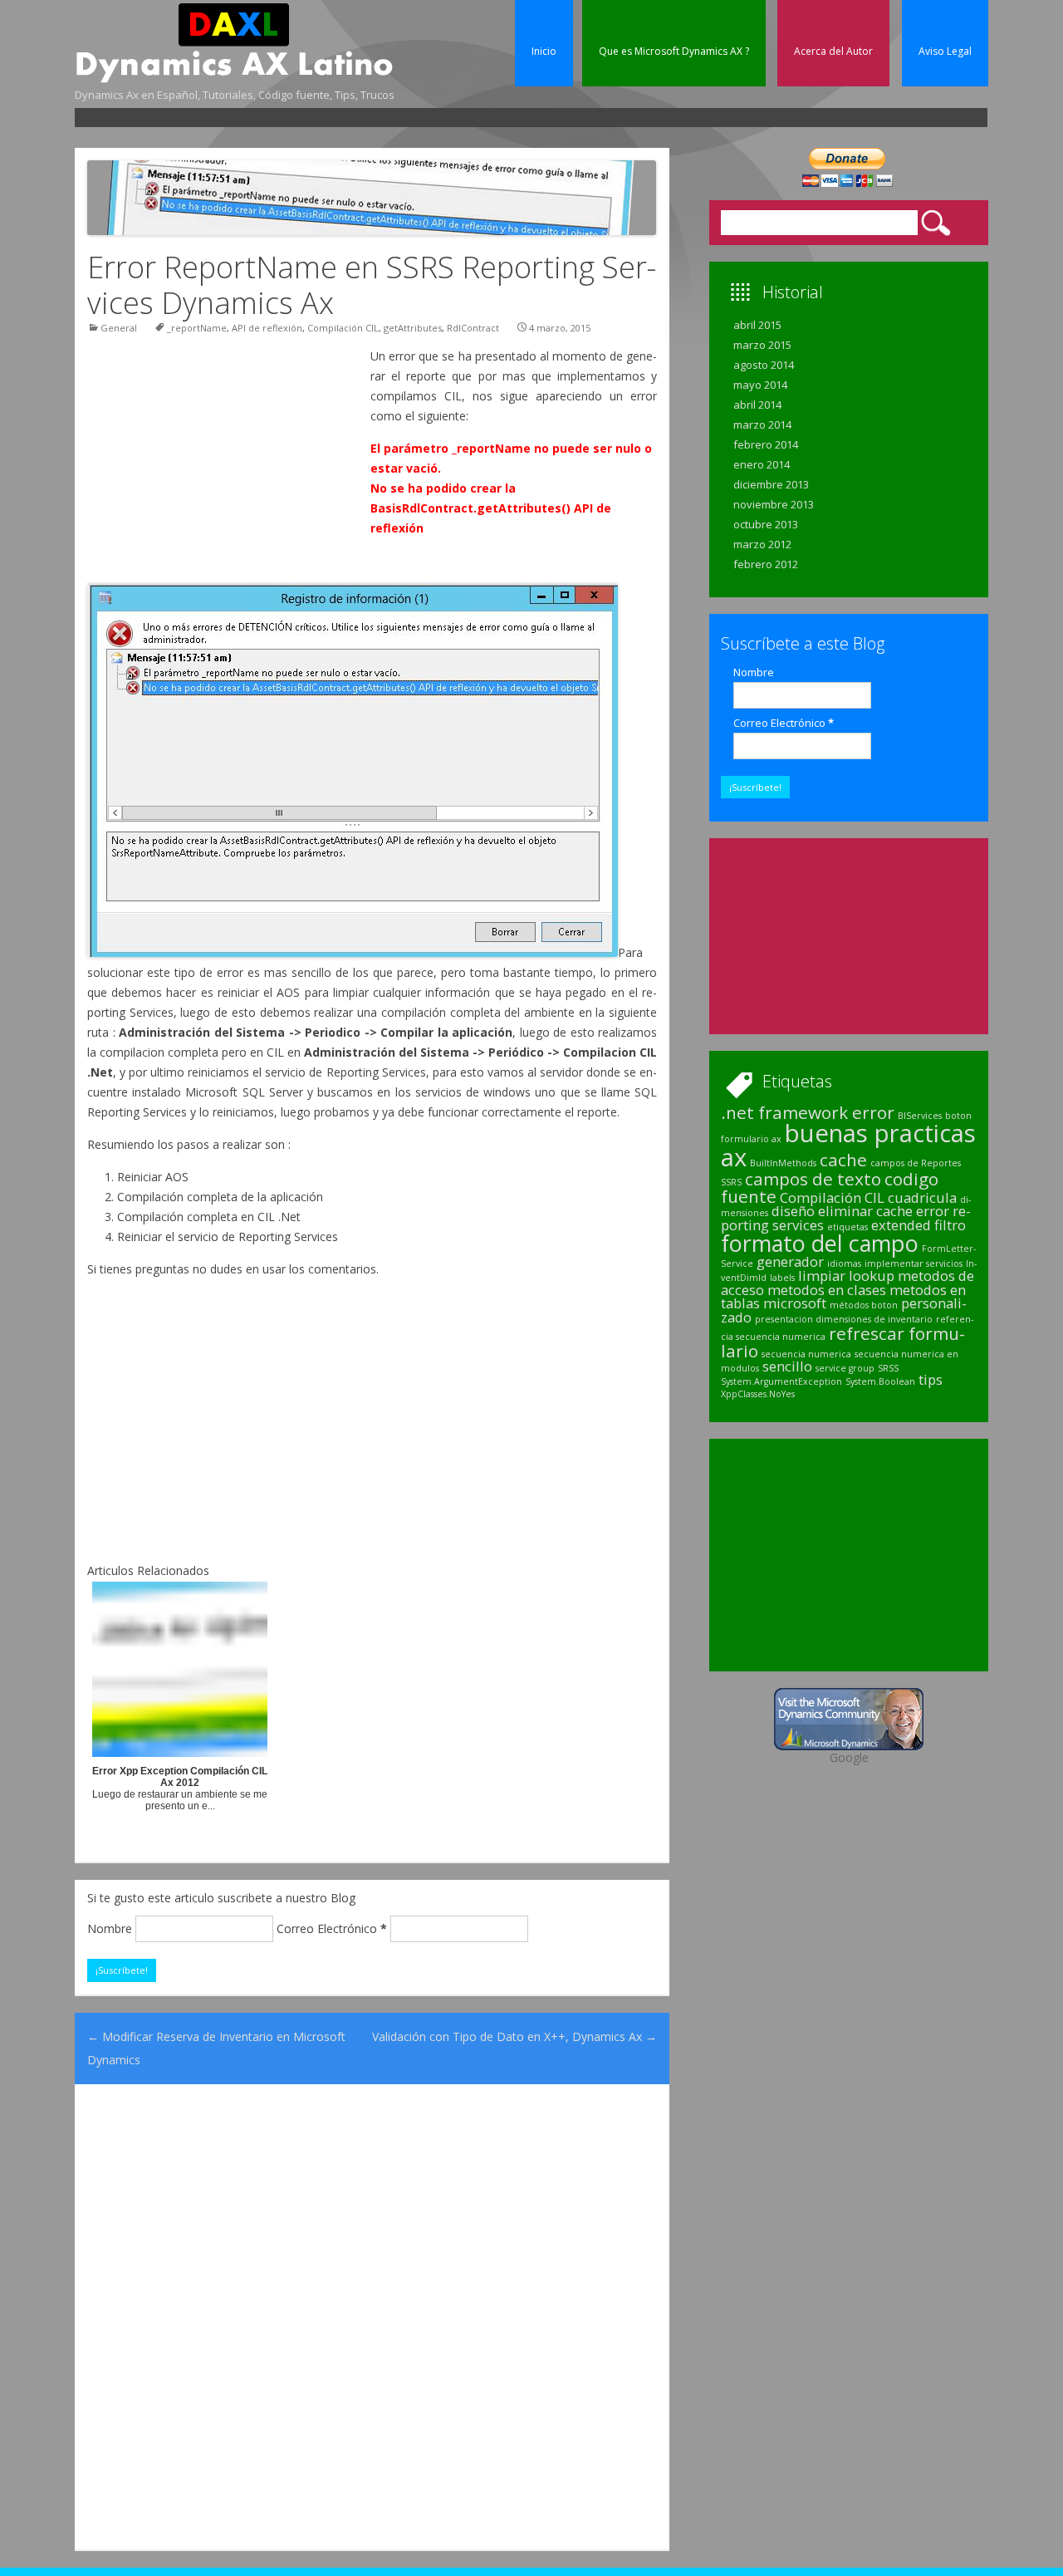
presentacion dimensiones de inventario (844, 1319)
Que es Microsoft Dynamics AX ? (674, 51)
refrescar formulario (843, 1342)
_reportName (197, 328)
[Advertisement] (380, 117)
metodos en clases (827, 1290)
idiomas (844, 1263)
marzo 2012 (762, 544)
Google (849, 1757)
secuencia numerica (806, 1354)
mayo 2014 (760, 385)
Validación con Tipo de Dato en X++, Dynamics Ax (514, 2036)
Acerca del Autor (833, 51)
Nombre (110, 1928)
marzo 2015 (762, 345)
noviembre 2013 (774, 504)
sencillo (787, 1366)
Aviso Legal (945, 51)
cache (843, 1160)
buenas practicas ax (848, 1145)
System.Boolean (880, 1381)
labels (782, 1278)
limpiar (822, 1276)
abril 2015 (757, 325)
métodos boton (864, 1305)
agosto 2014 (764, 365)
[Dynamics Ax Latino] (235, 79)
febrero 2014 (766, 444)
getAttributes (413, 328)
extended (901, 1225)
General (119, 328)
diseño (793, 1211)
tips (931, 1379)
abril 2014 (757, 405)
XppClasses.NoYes (758, 1394)
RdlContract (473, 328)
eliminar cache (865, 1211)
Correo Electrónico (332, 1928)
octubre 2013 (766, 524)
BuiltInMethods (783, 1163)
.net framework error (808, 1112)
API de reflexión (267, 328)
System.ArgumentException (781, 1381)
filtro (950, 1225)
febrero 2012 (766, 564)
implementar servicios (914, 1263)
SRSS (888, 1368)
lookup (872, 1276)
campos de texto (813, 1179)
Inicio (544, 51)
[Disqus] (372, 2316)
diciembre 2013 (771, 484)
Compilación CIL (343, 328)
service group (845, 1368)
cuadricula (922, 1197)
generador (790, 1261)
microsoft (795, 1303)
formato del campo (820, 1243)
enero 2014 (762, 464)
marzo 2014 (762, 424)
